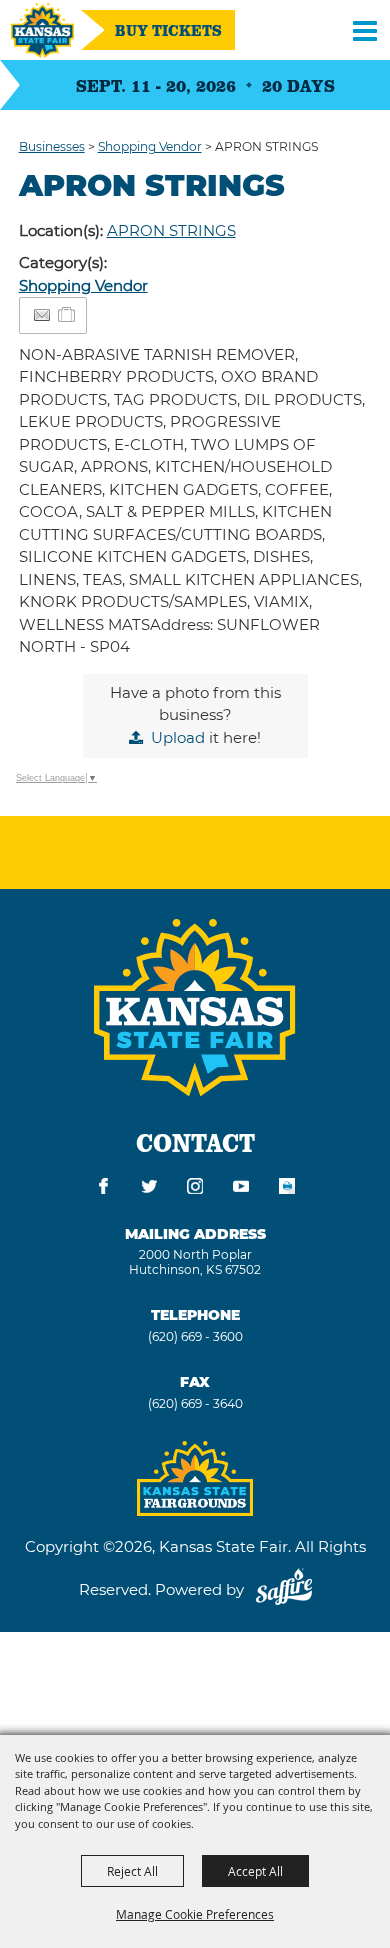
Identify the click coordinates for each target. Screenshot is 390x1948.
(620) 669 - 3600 (195, 1336)
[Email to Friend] (42, 315)
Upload (178, 737)
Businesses (52, 146)
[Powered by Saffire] (284, 1589)
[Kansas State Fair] (42, 30)
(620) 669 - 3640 (195, 1403)
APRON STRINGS (171, 230)
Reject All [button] (132, 1871)
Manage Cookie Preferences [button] (195, 1914)
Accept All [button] (255, 1871)
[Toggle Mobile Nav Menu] (365, 30)
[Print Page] (287, 1189)
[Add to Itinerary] (67, 314)
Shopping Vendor (150, 146)
